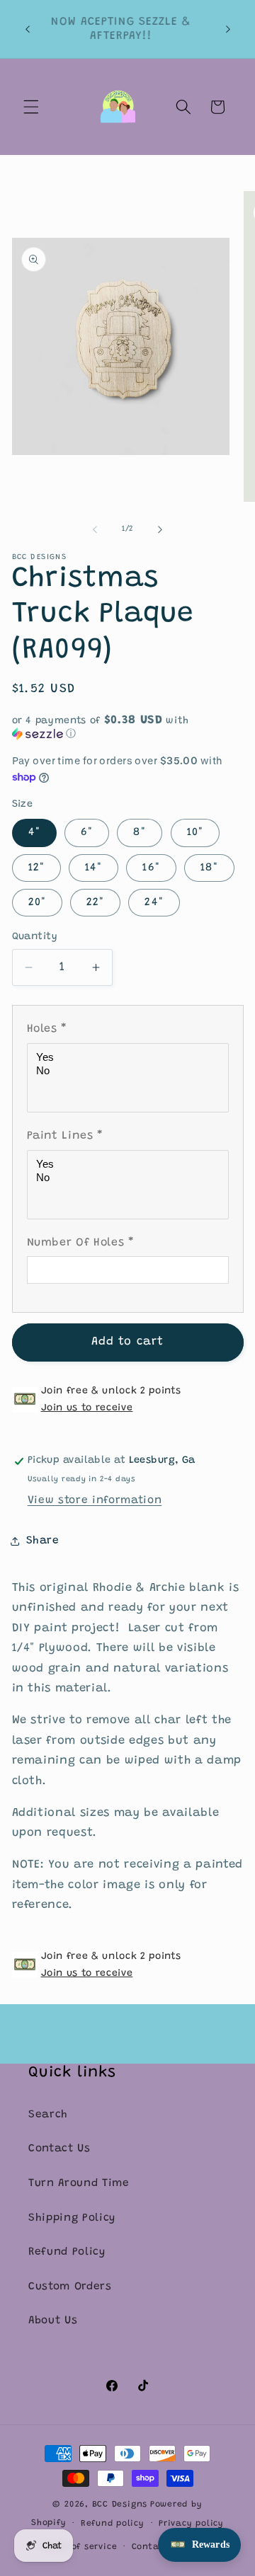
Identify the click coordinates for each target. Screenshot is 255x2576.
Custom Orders (70, 2287)
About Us (53, 2321)
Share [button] (43, 1541)
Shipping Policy (72, 2218)
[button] (31, 107)
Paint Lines (66, 1136)
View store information (95, 1501)
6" (87, 833)
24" (154, 903)
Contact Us (59, 2149)
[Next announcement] (228, 29)
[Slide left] (95, 529)
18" (209, 868)
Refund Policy (67, 2252)
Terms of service (79, 2547)
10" (195, 833)
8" (140, 833)
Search (48, 2115)
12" (36, 868)
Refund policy (113, 2524)
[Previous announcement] (28, 29)
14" (93, 868)
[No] (130, 1071)
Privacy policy (191, 2524)
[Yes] (130, 1058)
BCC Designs (120, 2505)
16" (151, 868)
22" (95, 903)
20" (37, 903)
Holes (47, 1029)
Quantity (35, 937)
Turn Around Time (79, 2184)
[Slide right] (160, 529)
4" (34, 833)
